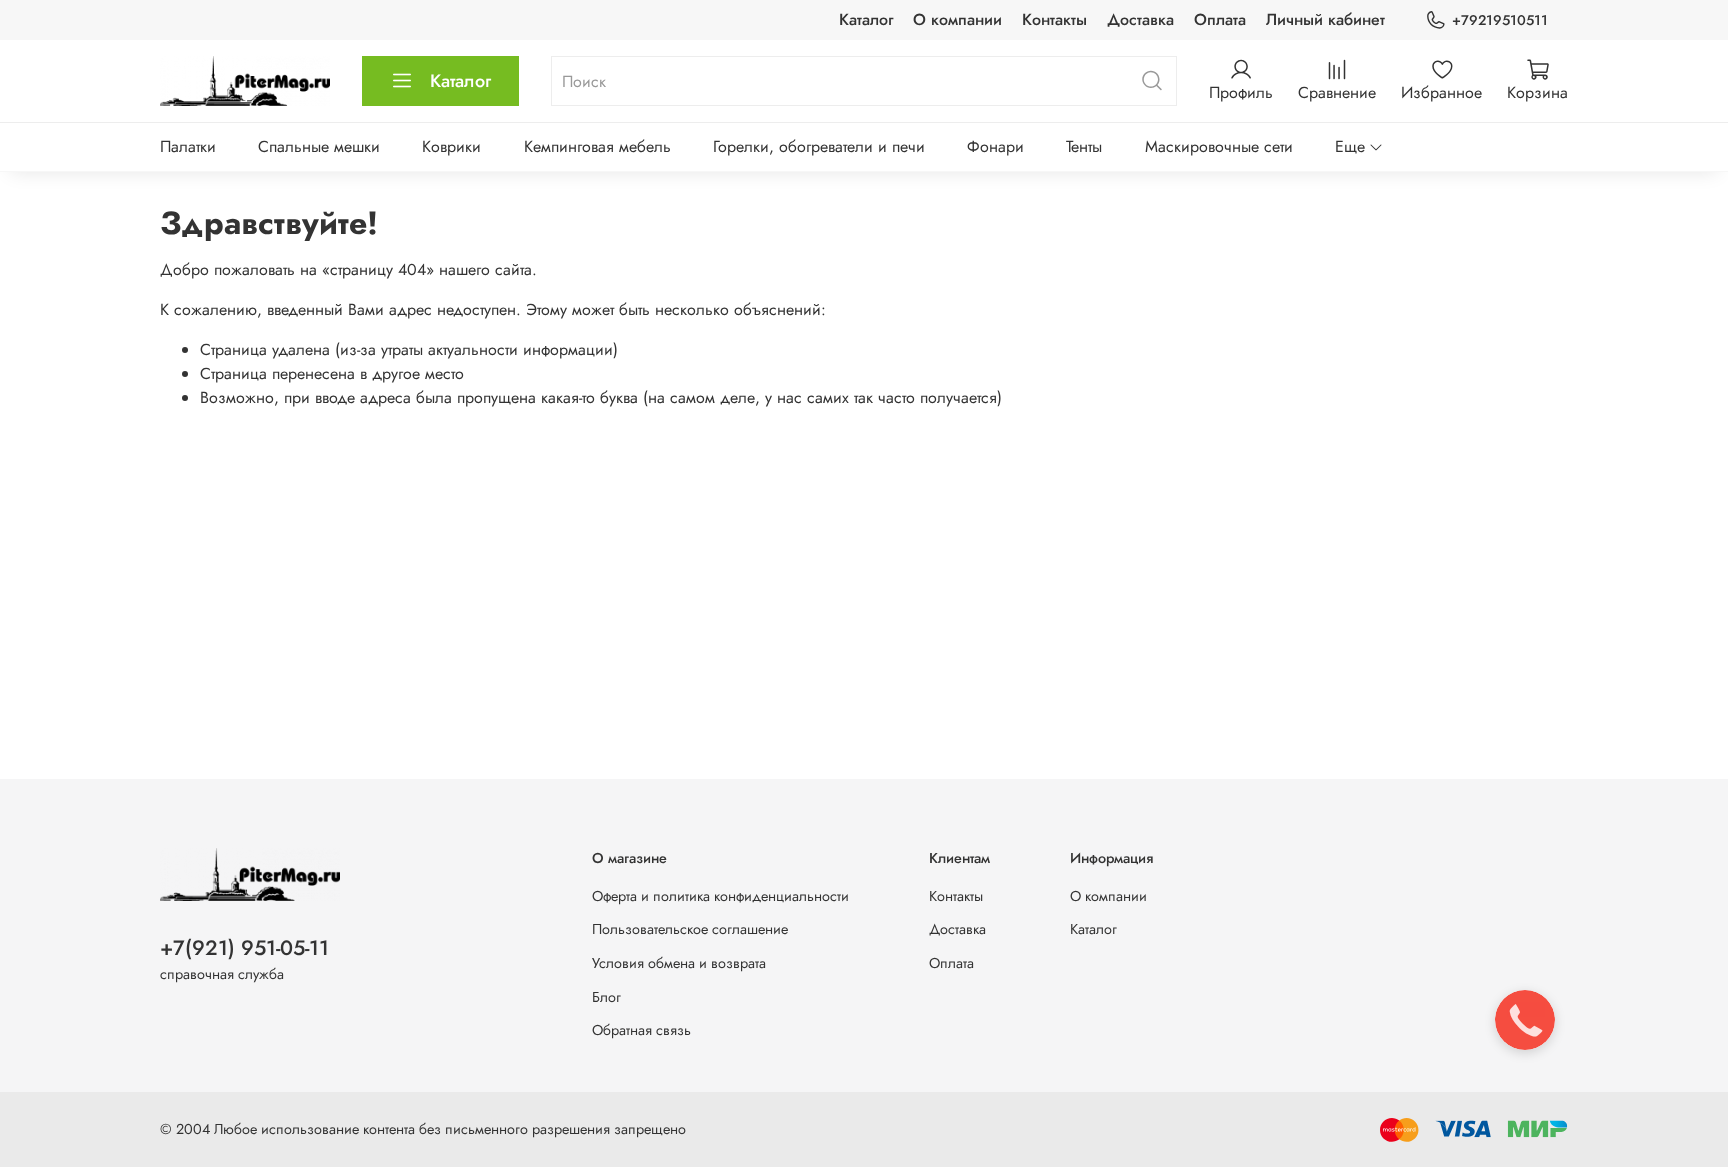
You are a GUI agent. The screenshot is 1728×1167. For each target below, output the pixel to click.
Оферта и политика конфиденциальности (720, 896)
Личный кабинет (1325, 19)
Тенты (1084, 146)
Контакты (1054, 19)
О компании (957, 19)
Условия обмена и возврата (679, 963)
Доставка (1140, 19)
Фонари (995, 146)
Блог (606, 997)
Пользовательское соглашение (690, 929)
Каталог (866, 19)
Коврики (451, 146)
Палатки (188, 146)
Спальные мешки (319, 146)
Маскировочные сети (1219, 146)
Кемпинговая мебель (597, 146)
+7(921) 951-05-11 (244, 948)
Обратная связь (641, 1030)
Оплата (1220, 19)
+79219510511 (1500, 20)
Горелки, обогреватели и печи (819, 146)
